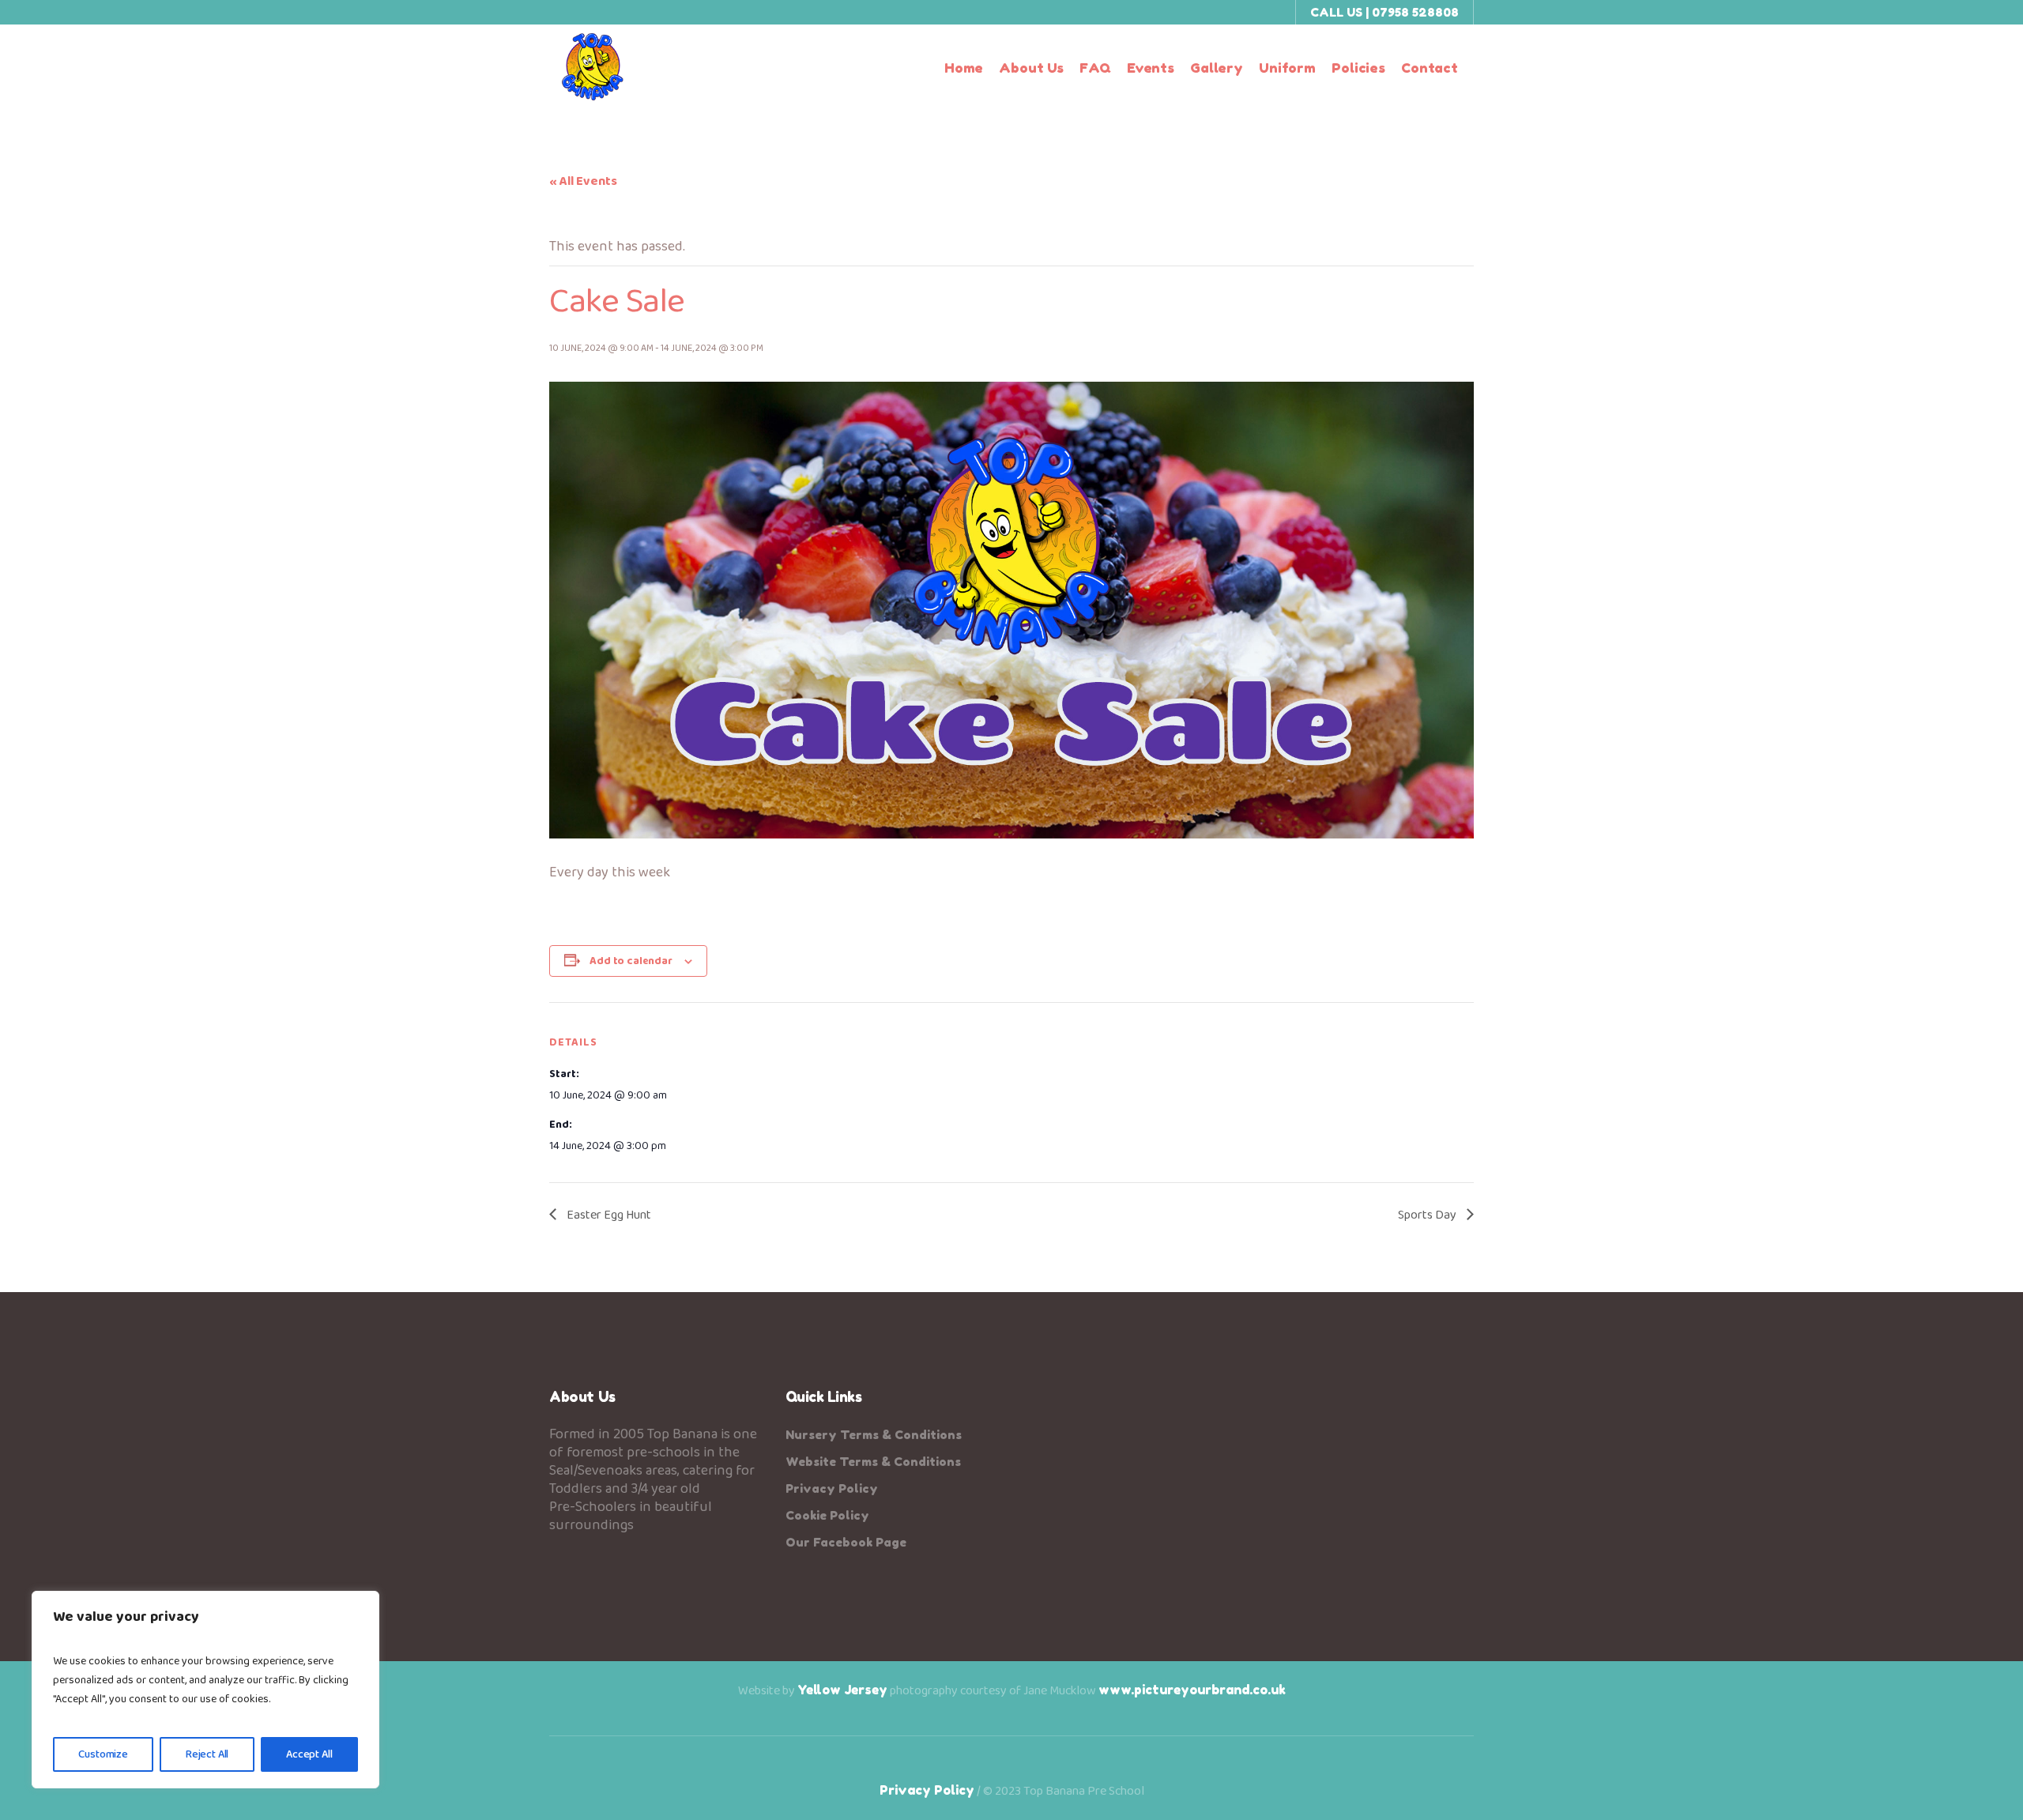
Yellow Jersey (842, 1690)
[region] (205, 1690)
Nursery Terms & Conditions (874, 1435)
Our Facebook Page (846, 1542)
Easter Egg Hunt (608, 1215)
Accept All (309, 1754)
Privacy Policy (832, 1488)
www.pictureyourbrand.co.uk (1192, 1690)
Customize (103, 1754)
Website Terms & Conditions (873, 1462)
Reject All (207, 1754)
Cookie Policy (827, 1515)
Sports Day (1428, 1215)
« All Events (583, 181)
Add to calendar (631, 961)
